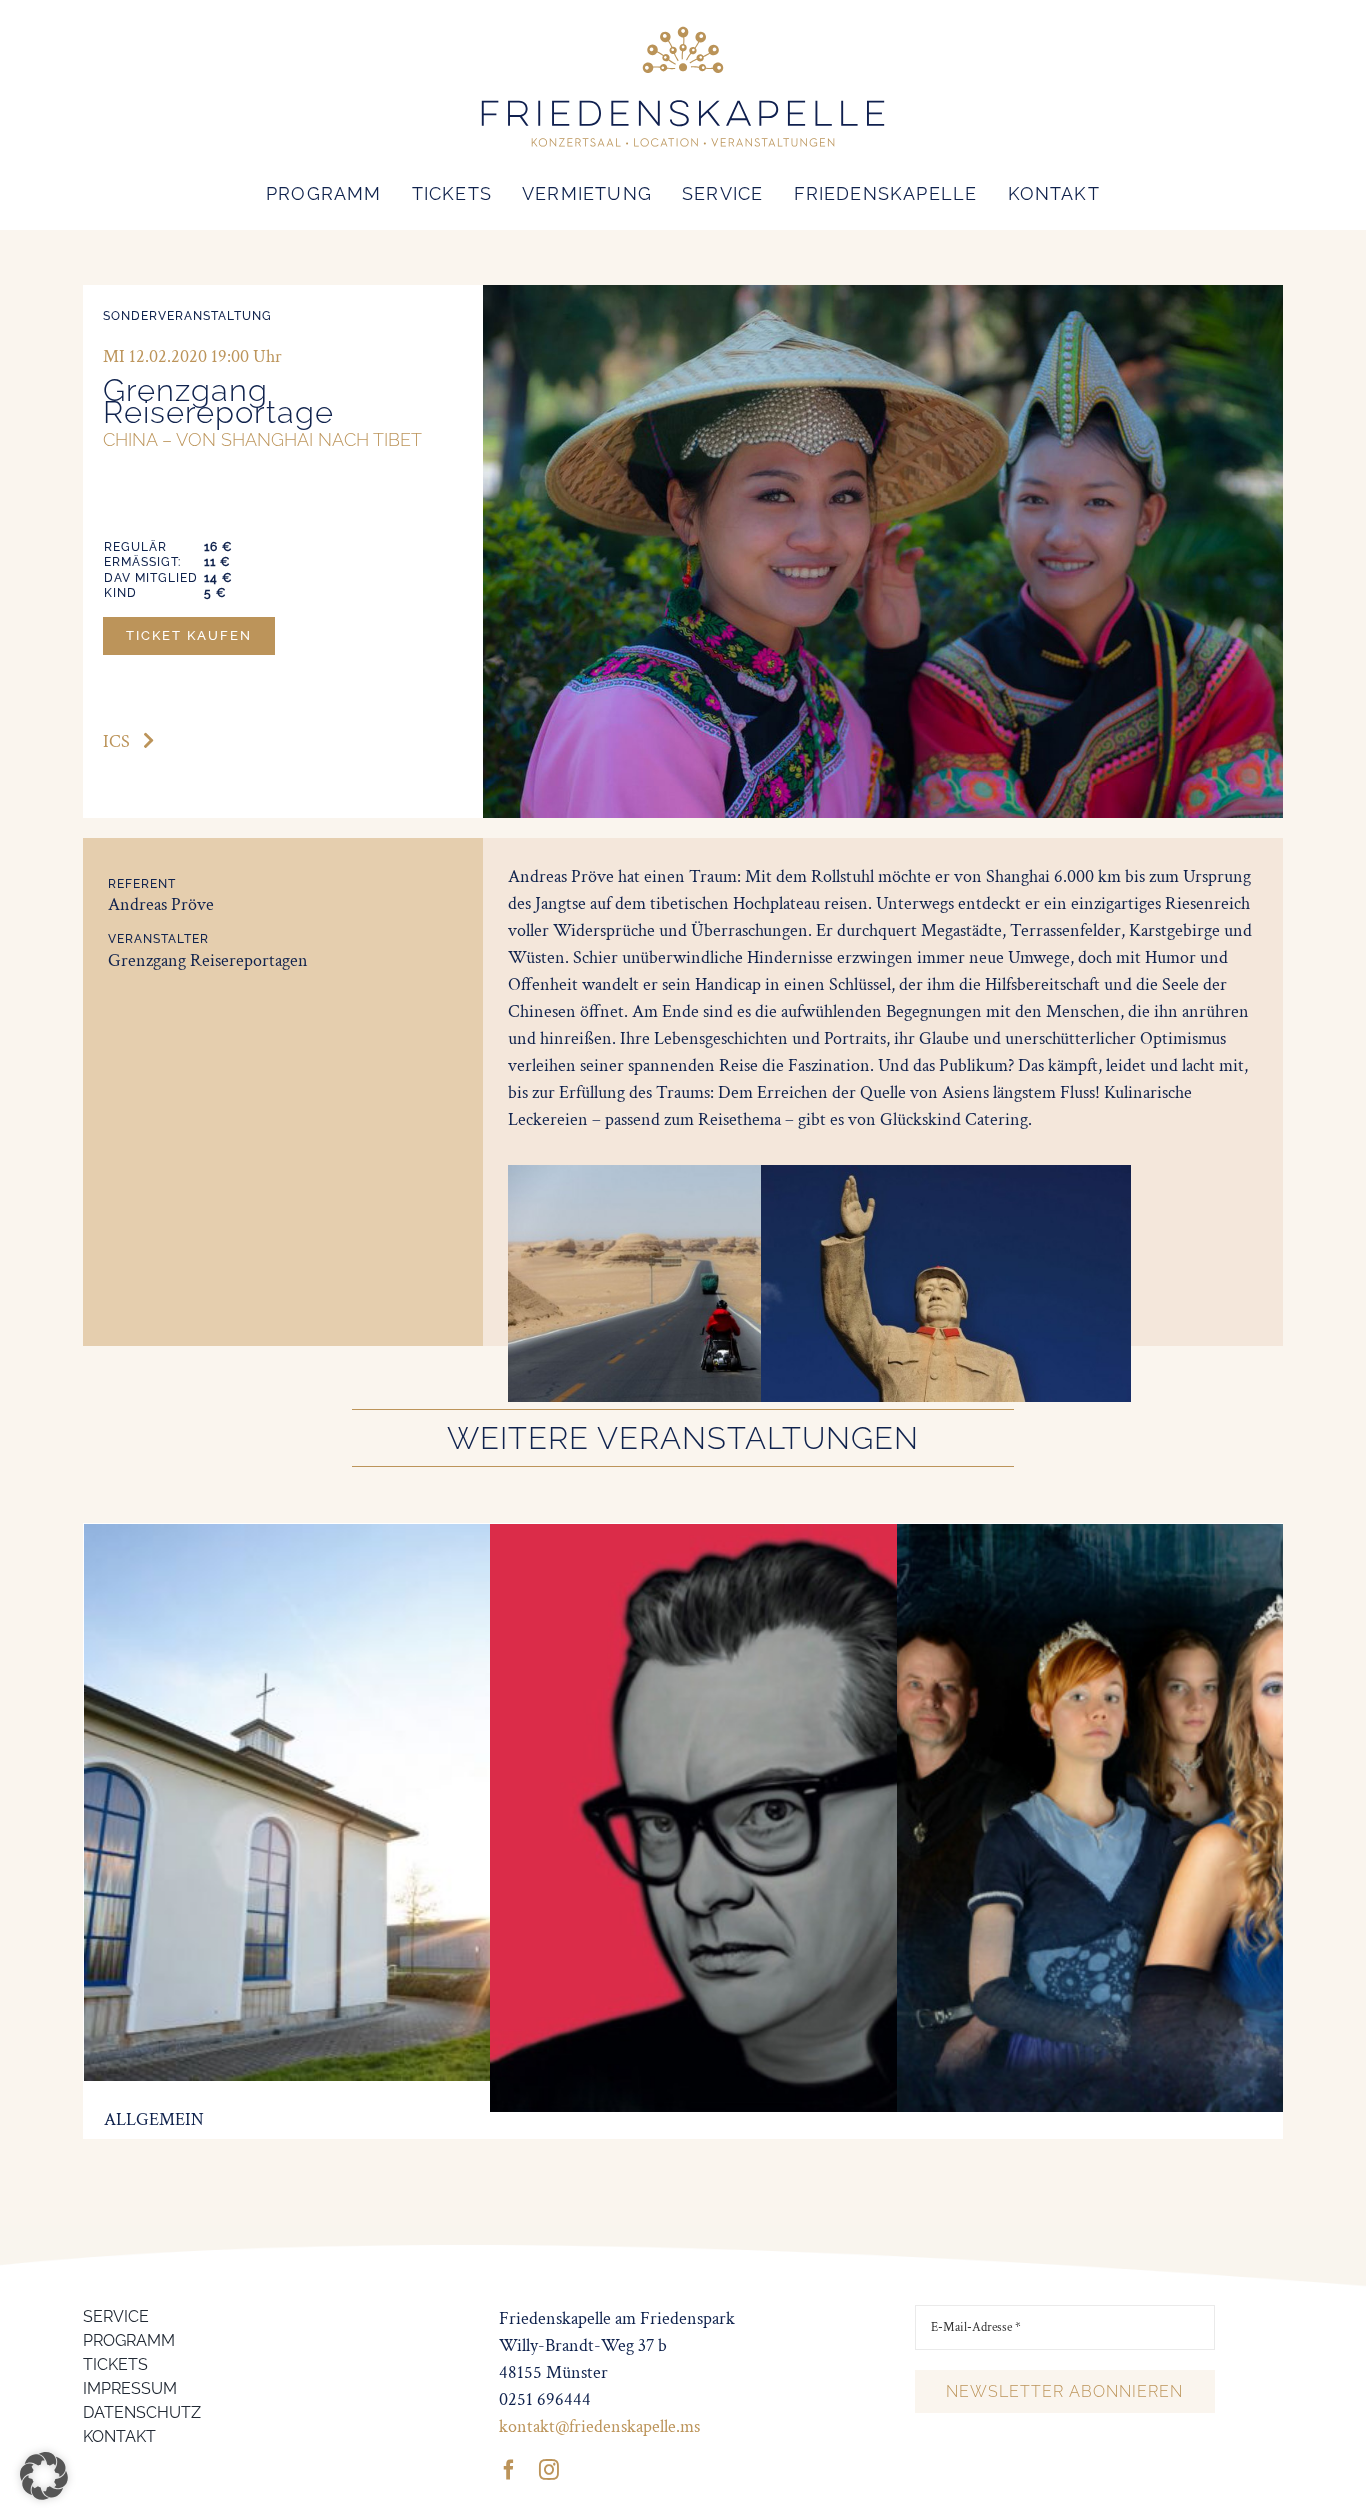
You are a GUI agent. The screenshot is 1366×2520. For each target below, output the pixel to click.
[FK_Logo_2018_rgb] (683, 28)
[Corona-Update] (371, 1537)
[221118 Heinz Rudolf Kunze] (784, 1537)
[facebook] (509, 2470)
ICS (116, 741)
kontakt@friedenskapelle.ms (599, 2426)
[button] (44, 2476)
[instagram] (549, 2470)
